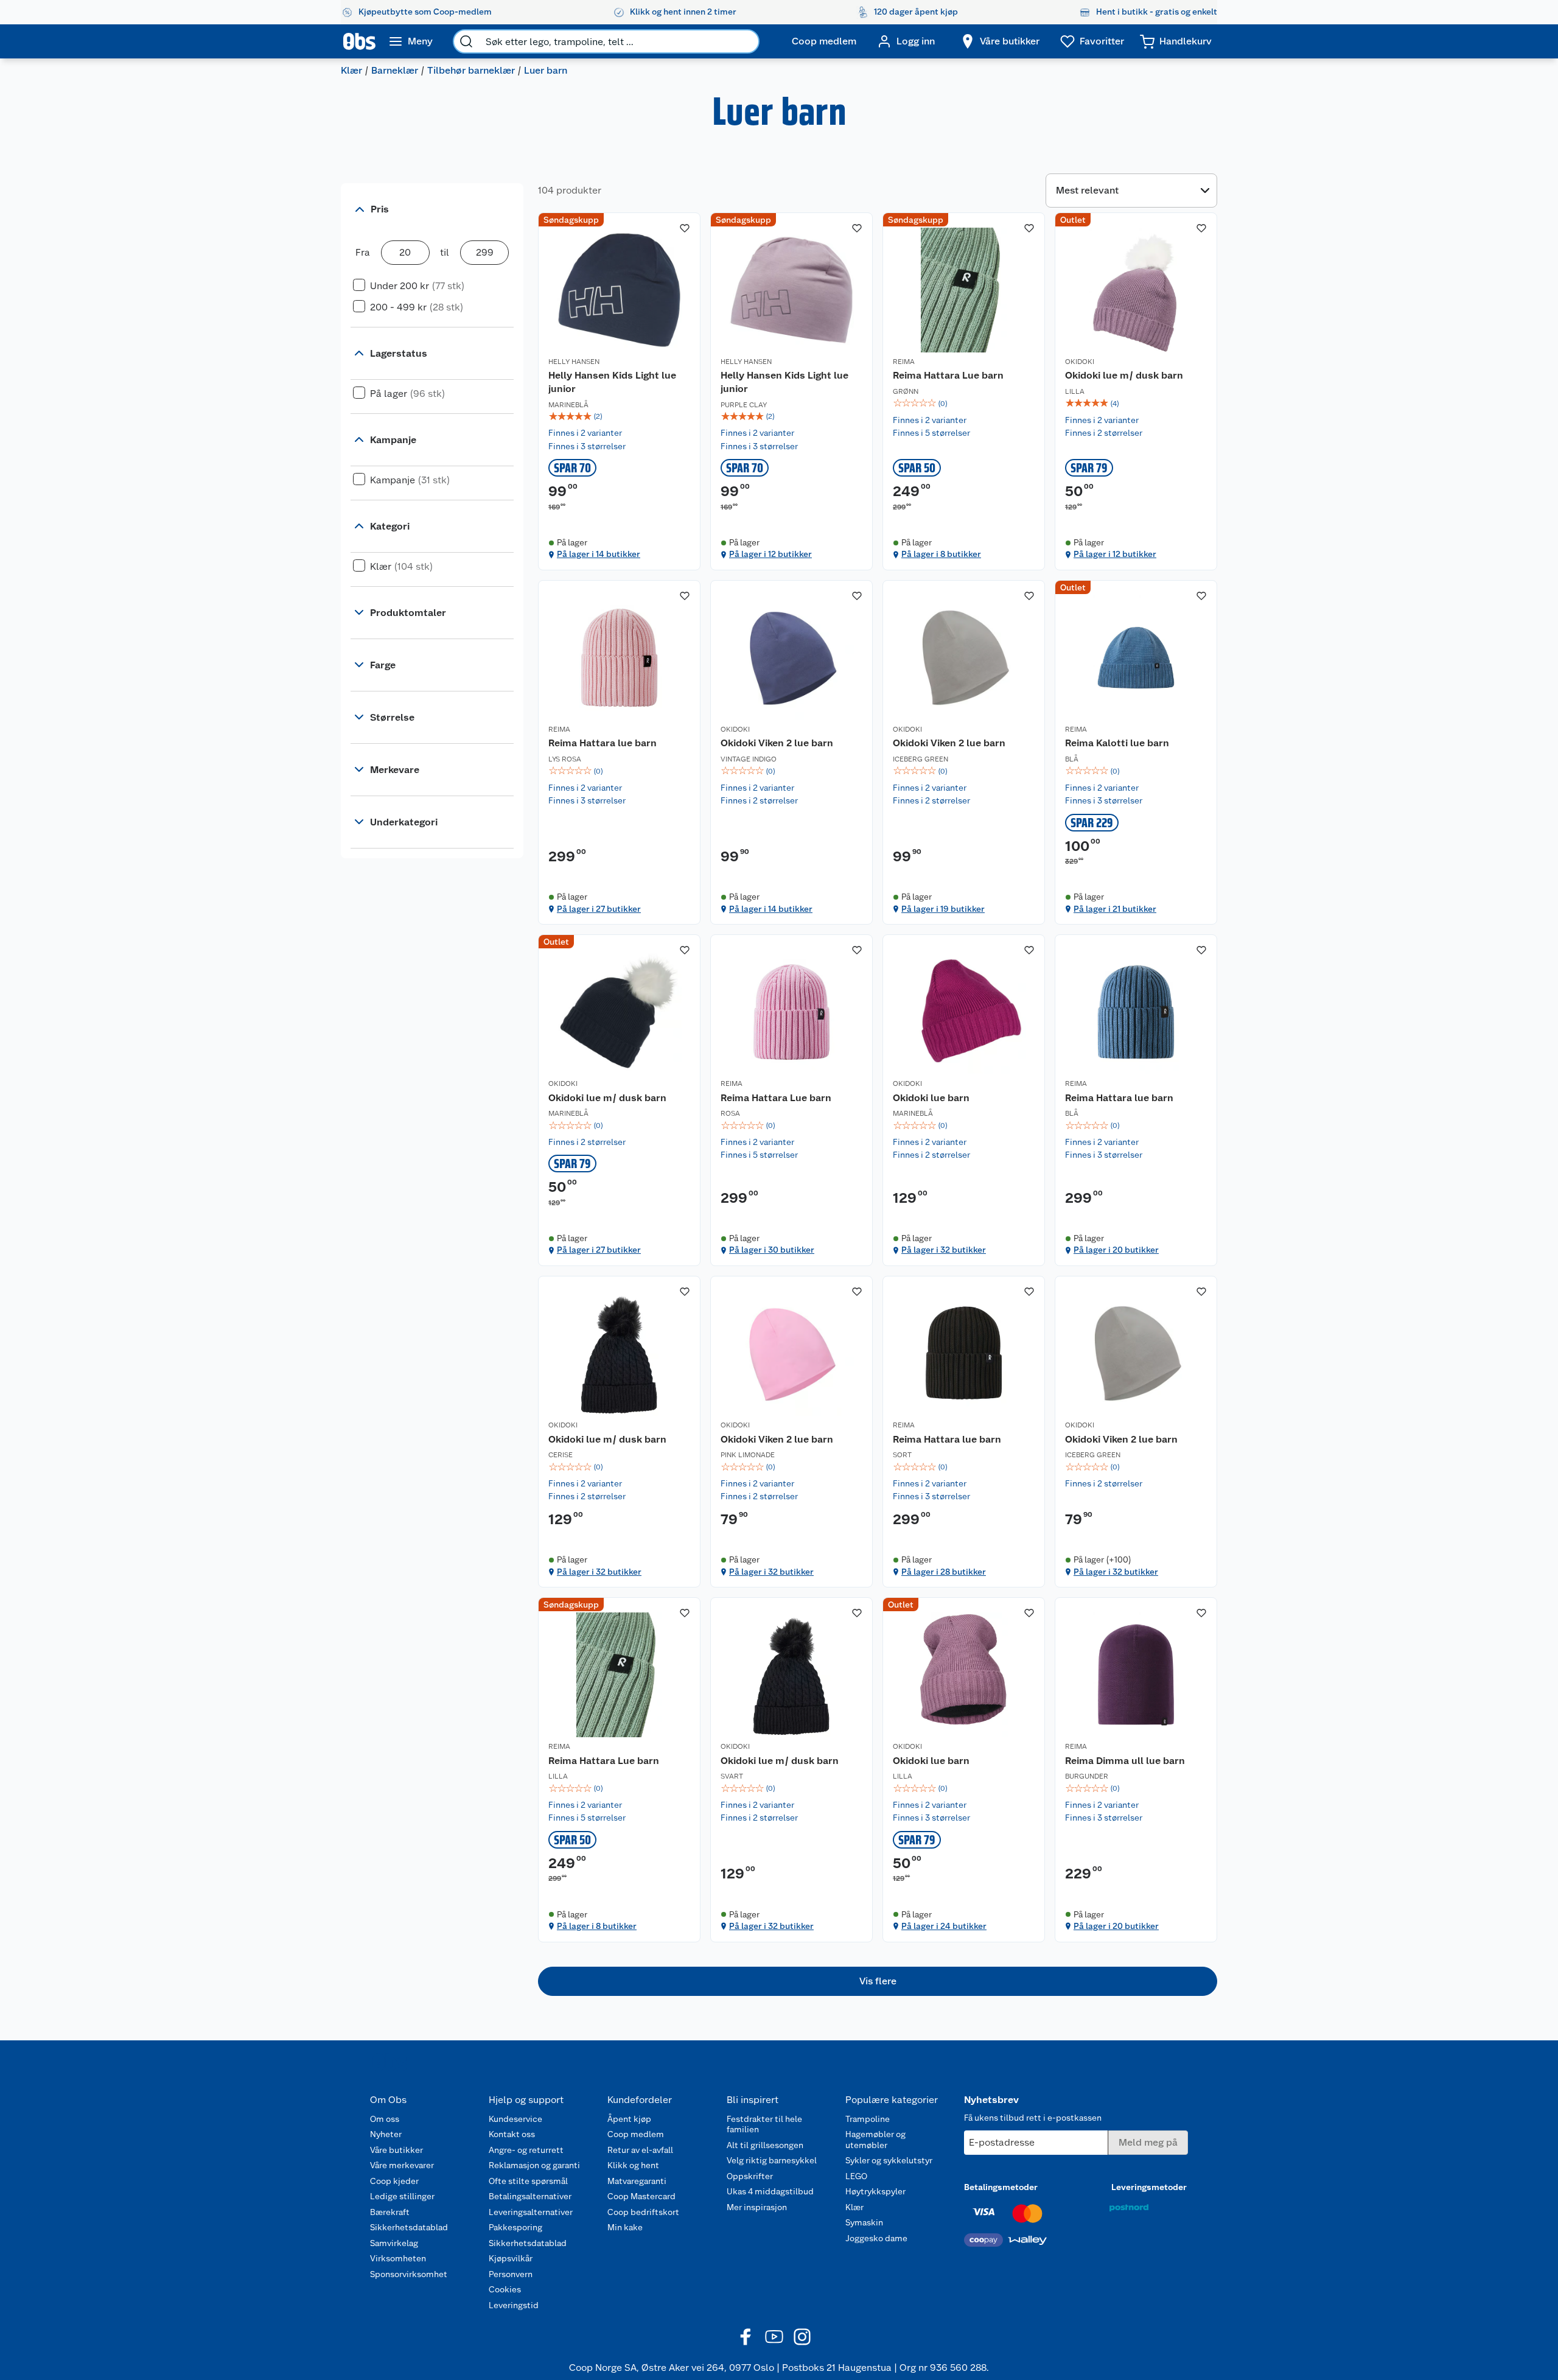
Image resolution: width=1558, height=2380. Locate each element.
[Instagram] (802, 2337)
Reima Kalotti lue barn (1117, 743)
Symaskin (864, 2222)
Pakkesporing (515, 2227)
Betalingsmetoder (1001, 2187)
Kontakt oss (512, 2134)
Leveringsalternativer (531, 2212)
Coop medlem (636, 2134)
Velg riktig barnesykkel (772, 2160)
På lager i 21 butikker (1115, 909)
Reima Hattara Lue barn (948, 375)
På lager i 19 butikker (943, 909)
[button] (878, 1981)
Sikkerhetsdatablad (409, 2227)
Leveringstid (514, 2305)
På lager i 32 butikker (944, 1250)
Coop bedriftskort (643, 2212)
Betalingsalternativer (530, 2196)
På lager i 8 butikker (941, 554)
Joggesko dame (876, 2238)
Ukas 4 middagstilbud (770, 2191)
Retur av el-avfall (640, 2150)
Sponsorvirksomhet (409, 2274)
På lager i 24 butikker (944, 1926)
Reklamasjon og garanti (534, 2165)
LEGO (856, 2176)
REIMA (904, 362)
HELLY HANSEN (574, 362)
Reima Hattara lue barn (603, 743)
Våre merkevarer (402, 2165)
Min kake (625, 2227)
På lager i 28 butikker (944, 1572)
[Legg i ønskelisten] (685, 228)
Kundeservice (515, 2119)
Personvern (511, 2274)
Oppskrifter (750, 2176)
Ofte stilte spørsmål (528, 2181)
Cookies (505, 2289)
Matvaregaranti (637, 2181)
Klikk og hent (633, 2165)
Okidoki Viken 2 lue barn (777, 743)
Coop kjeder (394, 2181)
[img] (619, 416)
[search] (466, 41)
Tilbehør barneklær (471, 70)
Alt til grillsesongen (765, 2145)
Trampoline (868, 2119)
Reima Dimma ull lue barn (1125, 1761)
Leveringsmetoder (1149, 2187)
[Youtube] (774, 2337)
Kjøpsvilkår (511, 2258)
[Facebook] (746, 2337)
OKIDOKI (1080, 362)
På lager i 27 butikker (599, 909)
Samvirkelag (394, 2243)
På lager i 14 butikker (599, 554)
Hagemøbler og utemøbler (875, 2140)
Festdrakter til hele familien (764, 2124)
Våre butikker (396, 2150)
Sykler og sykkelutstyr (889, 2160)
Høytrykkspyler (875, 2191)
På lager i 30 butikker (772, 1250)
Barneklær (395, 70)
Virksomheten (398, 2258)
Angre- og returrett (526, 2150)
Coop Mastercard (641, 2196)
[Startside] (359, 41)
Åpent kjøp (629, 2119)
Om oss (385, 2119)
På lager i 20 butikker (1116, 1250)
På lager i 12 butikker (770, 554)
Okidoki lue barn (931, 1098)
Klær (351, 70)
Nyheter (386, 2134)
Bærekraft (390, 2212)
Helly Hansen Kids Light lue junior (612, 382)
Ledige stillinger (402, 2196)
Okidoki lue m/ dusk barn (1124, 375)
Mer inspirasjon (757, 2207)
